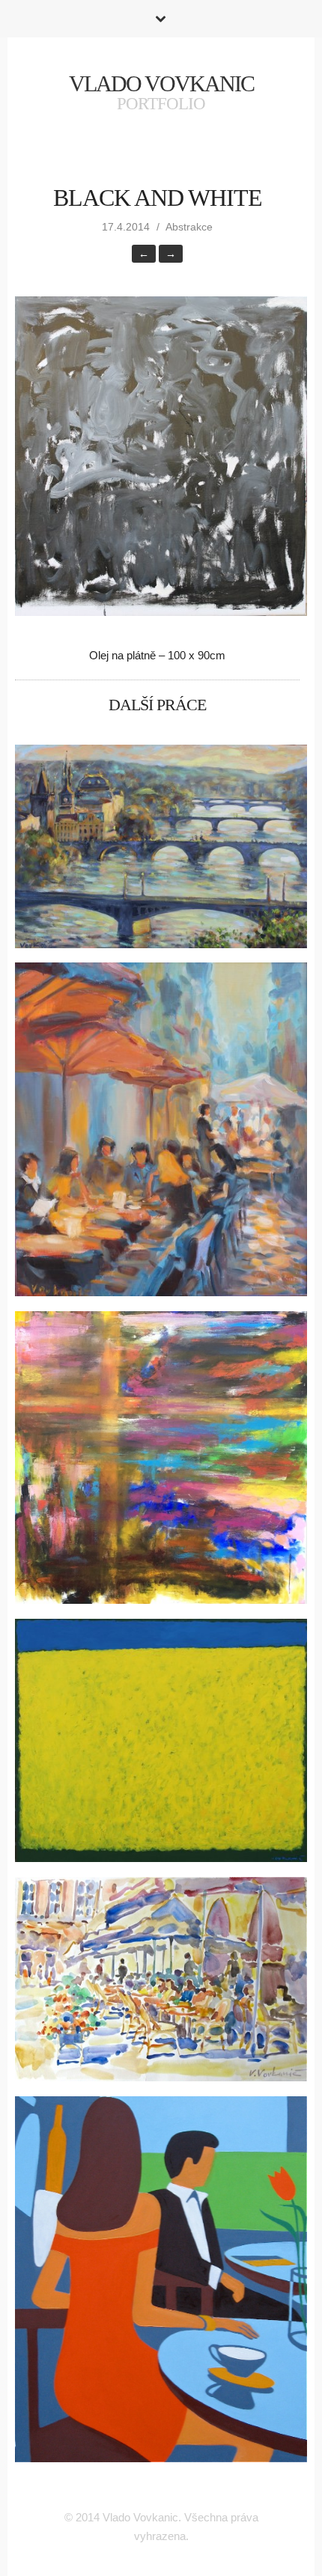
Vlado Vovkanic (161, 83)
